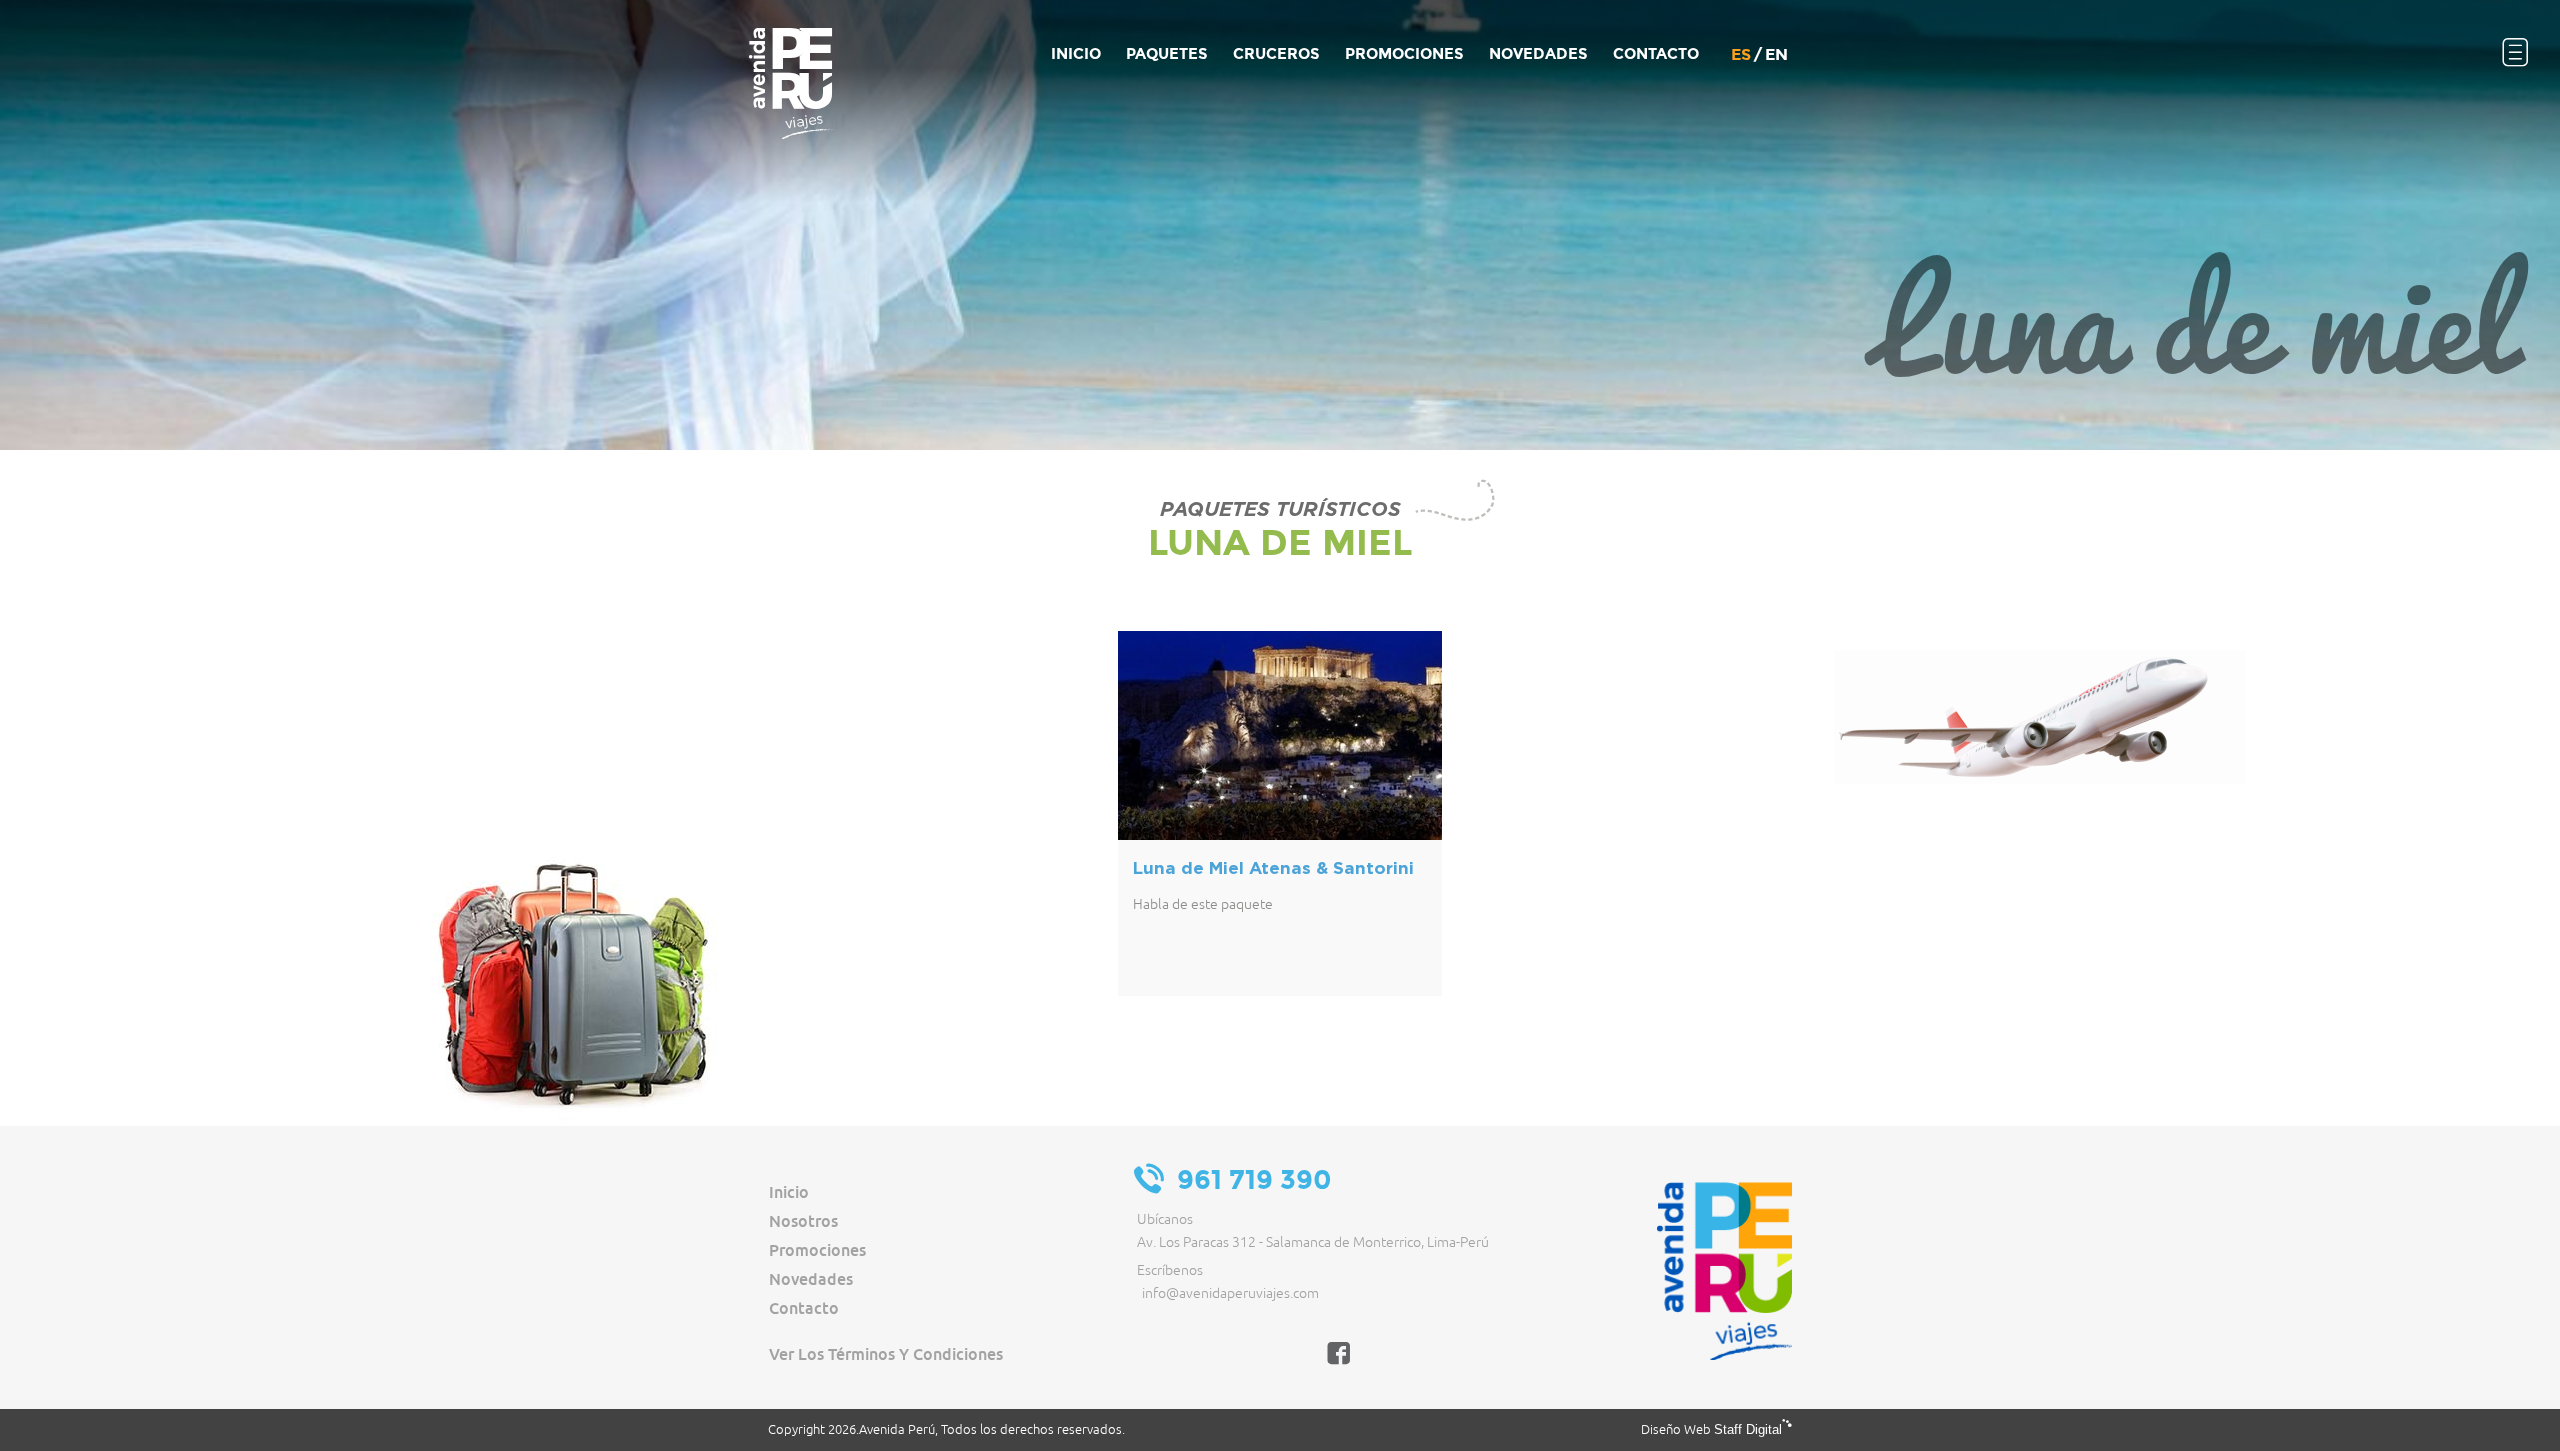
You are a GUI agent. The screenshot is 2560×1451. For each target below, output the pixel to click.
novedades (1538, 54)
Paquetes (1167, 54)
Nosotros (803, 1221)
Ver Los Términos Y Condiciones (886, 1354)
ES (1741, 54)
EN (1776, 54)
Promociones (1404, 54)
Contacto (1656, 54)
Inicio (1076, 54)
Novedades (811, 1279)
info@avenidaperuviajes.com (1230, 1293)
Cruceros (1276, 54)
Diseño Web (1711, 1430)
